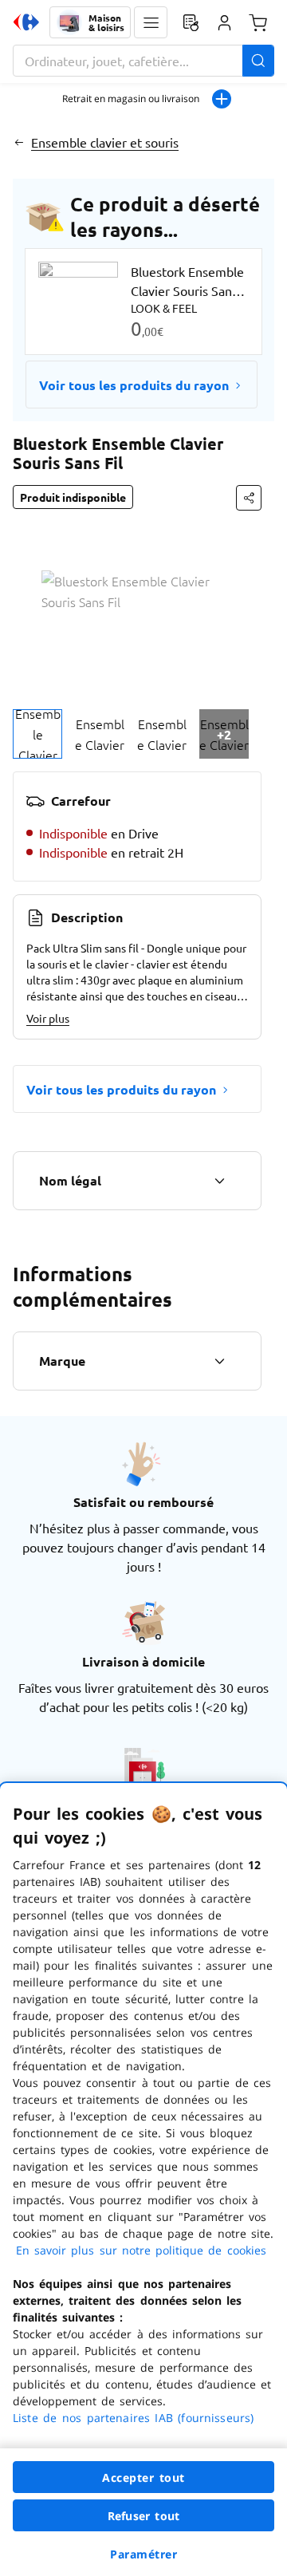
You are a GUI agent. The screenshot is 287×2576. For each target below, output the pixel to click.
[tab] (37, 734)
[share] (249, 498)
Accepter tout (143, 2477)
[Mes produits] (191, 22)
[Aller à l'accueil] (26, 22)
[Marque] (219, 1361)
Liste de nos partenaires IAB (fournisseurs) (133, 2418)
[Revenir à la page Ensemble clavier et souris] (19, 142)
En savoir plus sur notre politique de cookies (141, 2250)
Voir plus (48, 1018)
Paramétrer (143, 2554)
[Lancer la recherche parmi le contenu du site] (258, 61)
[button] (151, 22)
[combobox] (143, 61)
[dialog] (143, 2180)
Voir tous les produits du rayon (134, 385)
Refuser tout (143, 2516)
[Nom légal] (219, 1181)
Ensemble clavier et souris (105, 142)
